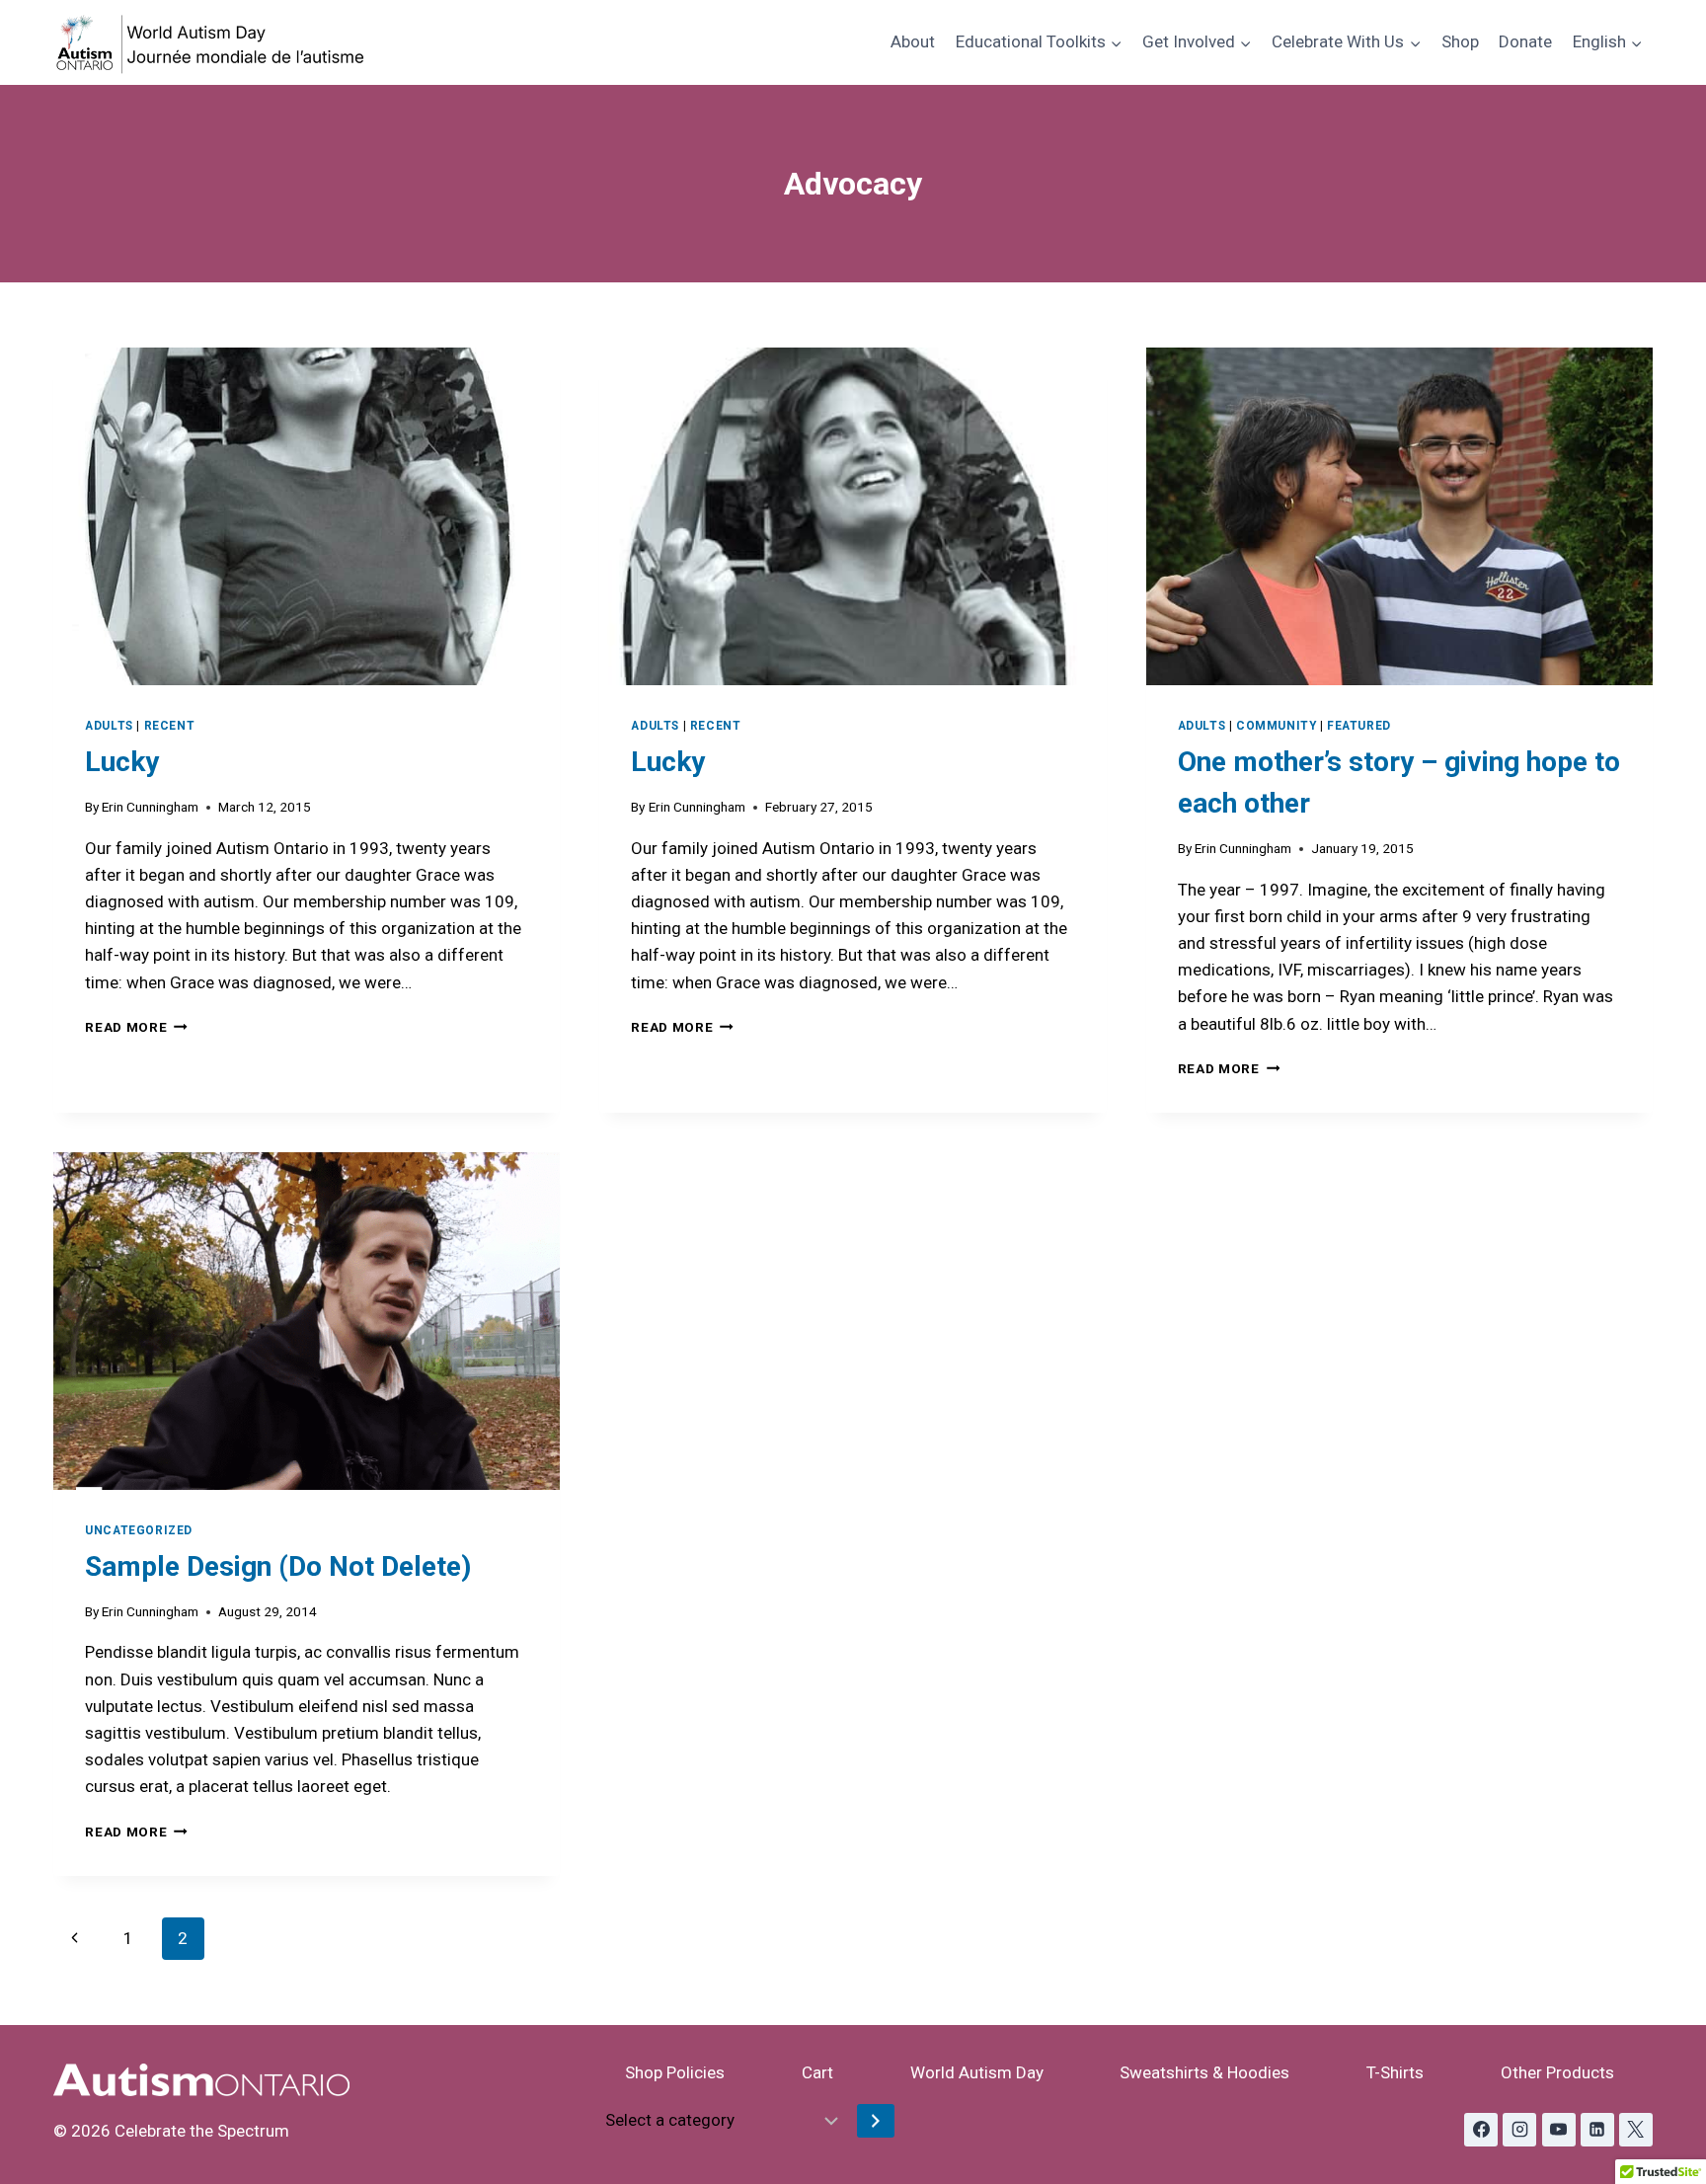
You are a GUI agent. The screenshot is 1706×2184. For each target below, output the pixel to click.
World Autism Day (977, 2072)
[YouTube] (1559, 2130)
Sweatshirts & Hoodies (1204, 2072)
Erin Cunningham (150, 807)
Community (1276, 726)
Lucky (122, 762)
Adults (109, 726)
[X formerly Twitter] (1636, 2130)
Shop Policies (675, 2072)
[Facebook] (1481, 2130)
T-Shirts (1395, 2072)
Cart (817, 2072)
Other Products (1557, 2072)
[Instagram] (1519, 2130)
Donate (1525, 41)
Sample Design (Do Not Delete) (278, 1566)
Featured (1359, 726)
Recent (170, 726)
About (913, 41)
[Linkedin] (1597, 2130)
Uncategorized (139, 1530)
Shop (1460, 41)
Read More (136, 1027)
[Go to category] (876, 2121)
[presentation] (307, 516)
